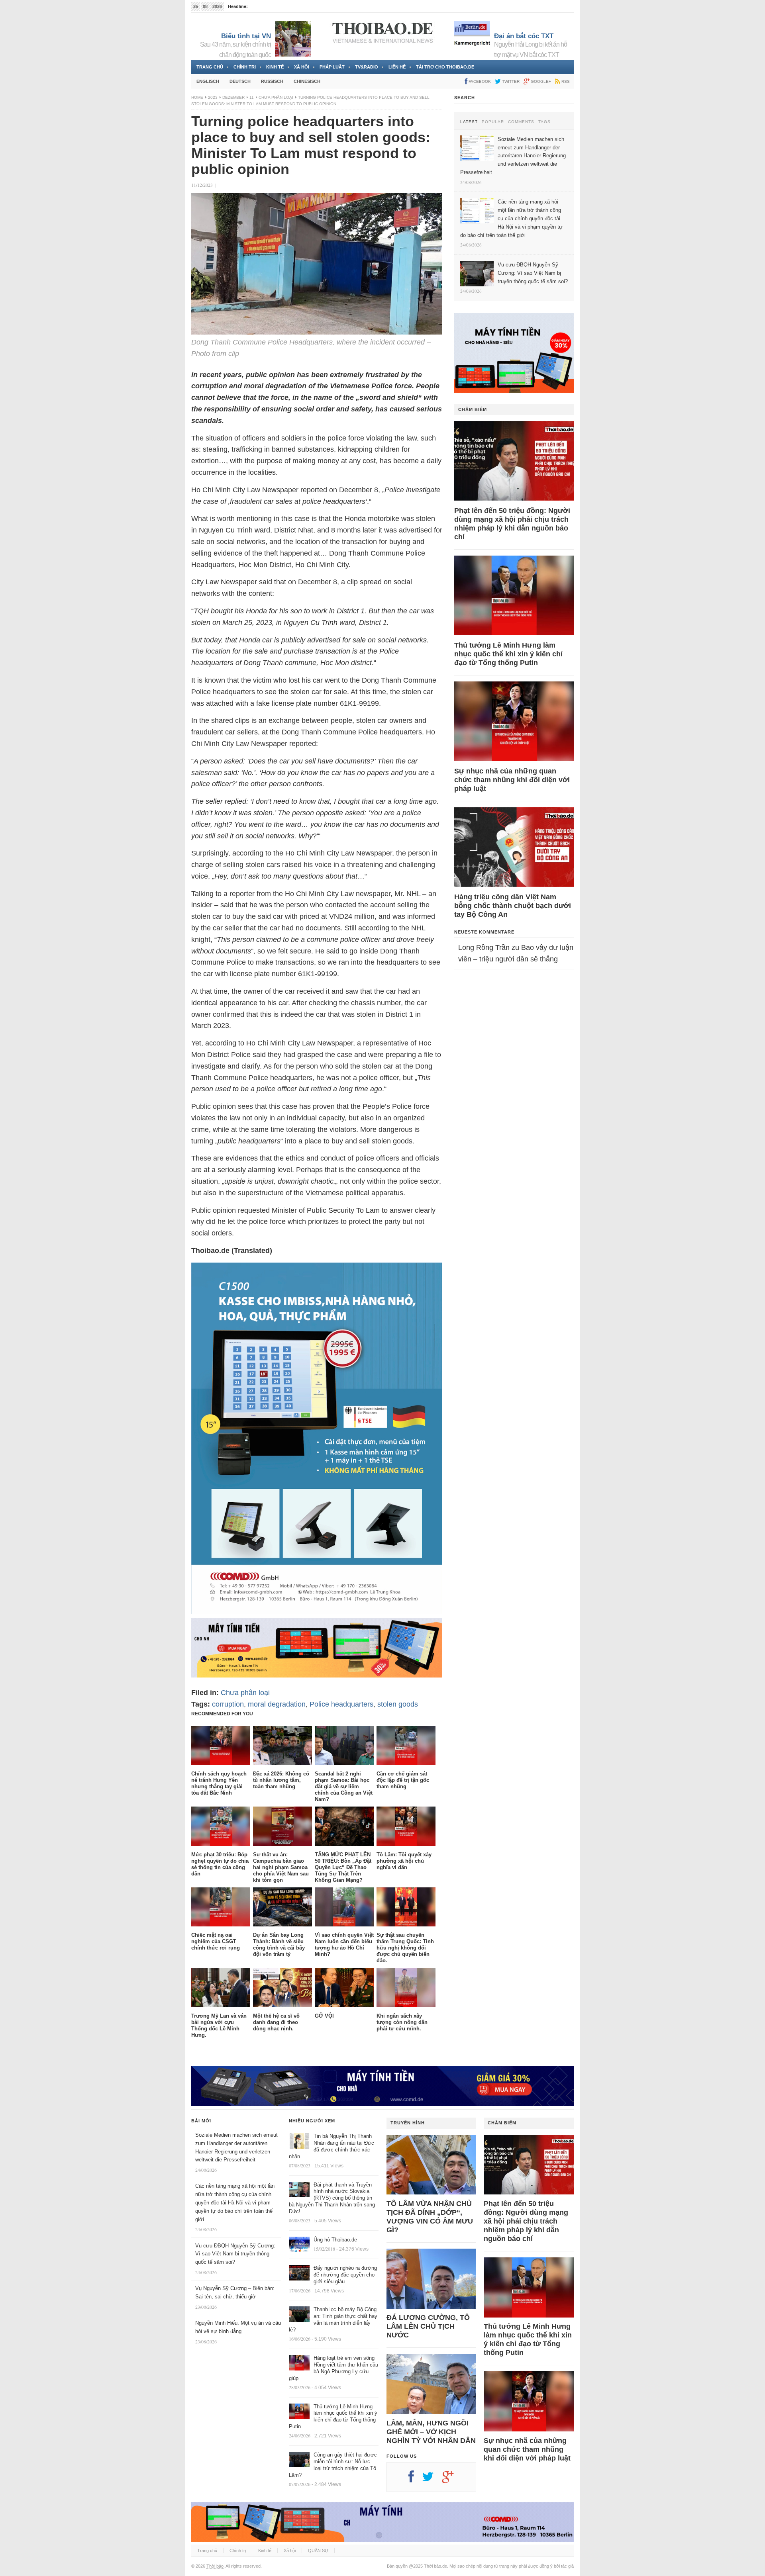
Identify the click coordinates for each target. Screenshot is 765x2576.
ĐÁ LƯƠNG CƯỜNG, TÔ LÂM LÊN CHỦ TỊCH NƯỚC (428, 2326)
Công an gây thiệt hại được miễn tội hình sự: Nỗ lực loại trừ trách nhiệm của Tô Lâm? (333, 2465)
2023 (213, 97)
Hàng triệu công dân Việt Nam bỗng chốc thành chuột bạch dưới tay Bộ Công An (513, 906)
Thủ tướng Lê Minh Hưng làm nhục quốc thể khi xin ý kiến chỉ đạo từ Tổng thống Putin (508, 654)
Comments (521, 122)
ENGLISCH (208, 81)
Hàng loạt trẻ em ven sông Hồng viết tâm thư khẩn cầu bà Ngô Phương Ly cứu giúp (333, 2368)
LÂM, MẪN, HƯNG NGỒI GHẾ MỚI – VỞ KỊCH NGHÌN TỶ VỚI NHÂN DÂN (431, 2432)
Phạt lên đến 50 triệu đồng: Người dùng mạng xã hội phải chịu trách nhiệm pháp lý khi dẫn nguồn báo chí (512, 524)
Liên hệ (397, 67)
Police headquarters (341, 1704)
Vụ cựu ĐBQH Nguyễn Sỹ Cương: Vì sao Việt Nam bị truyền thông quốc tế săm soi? (235, 2254)
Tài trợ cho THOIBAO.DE (445, 67)
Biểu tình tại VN (246, 36)
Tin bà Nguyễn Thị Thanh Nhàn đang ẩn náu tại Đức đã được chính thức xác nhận (331, 2146)
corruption (228, 1704)
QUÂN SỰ (318, 2551)
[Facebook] (415, 2480)
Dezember (233, 97)
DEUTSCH (240, 81)
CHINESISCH (307, 81)
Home (197, 97)
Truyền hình (408, 2123)
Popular (493, 122)
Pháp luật (332, 67)
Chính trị (245, 67)
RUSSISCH (272, 81)
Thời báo (215, 2566)
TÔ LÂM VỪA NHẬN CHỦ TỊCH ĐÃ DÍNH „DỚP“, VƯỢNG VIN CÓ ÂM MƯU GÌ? (430, 2217)
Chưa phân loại (276, 97)
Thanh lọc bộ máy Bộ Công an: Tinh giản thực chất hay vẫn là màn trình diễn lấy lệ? (333, 2320)
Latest (469, 122)
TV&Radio (367, 67)
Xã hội (302, 67)
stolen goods (398, 1704)
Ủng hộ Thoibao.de (335, 2240)
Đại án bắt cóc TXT (524, 36)
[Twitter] (432, 2480)
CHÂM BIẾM (473, 409)
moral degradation (277, 1704)
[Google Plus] (452, 2480)
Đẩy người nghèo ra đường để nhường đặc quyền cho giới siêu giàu (345, 2275)
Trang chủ (210, 67)
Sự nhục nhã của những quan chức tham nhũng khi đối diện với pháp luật (512, 780)
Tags (544, 122)
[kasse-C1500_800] (317, 1612)
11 (252, 97)
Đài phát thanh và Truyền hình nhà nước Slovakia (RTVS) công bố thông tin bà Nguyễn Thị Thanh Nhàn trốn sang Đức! (332, 2198)
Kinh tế (275, 67)
